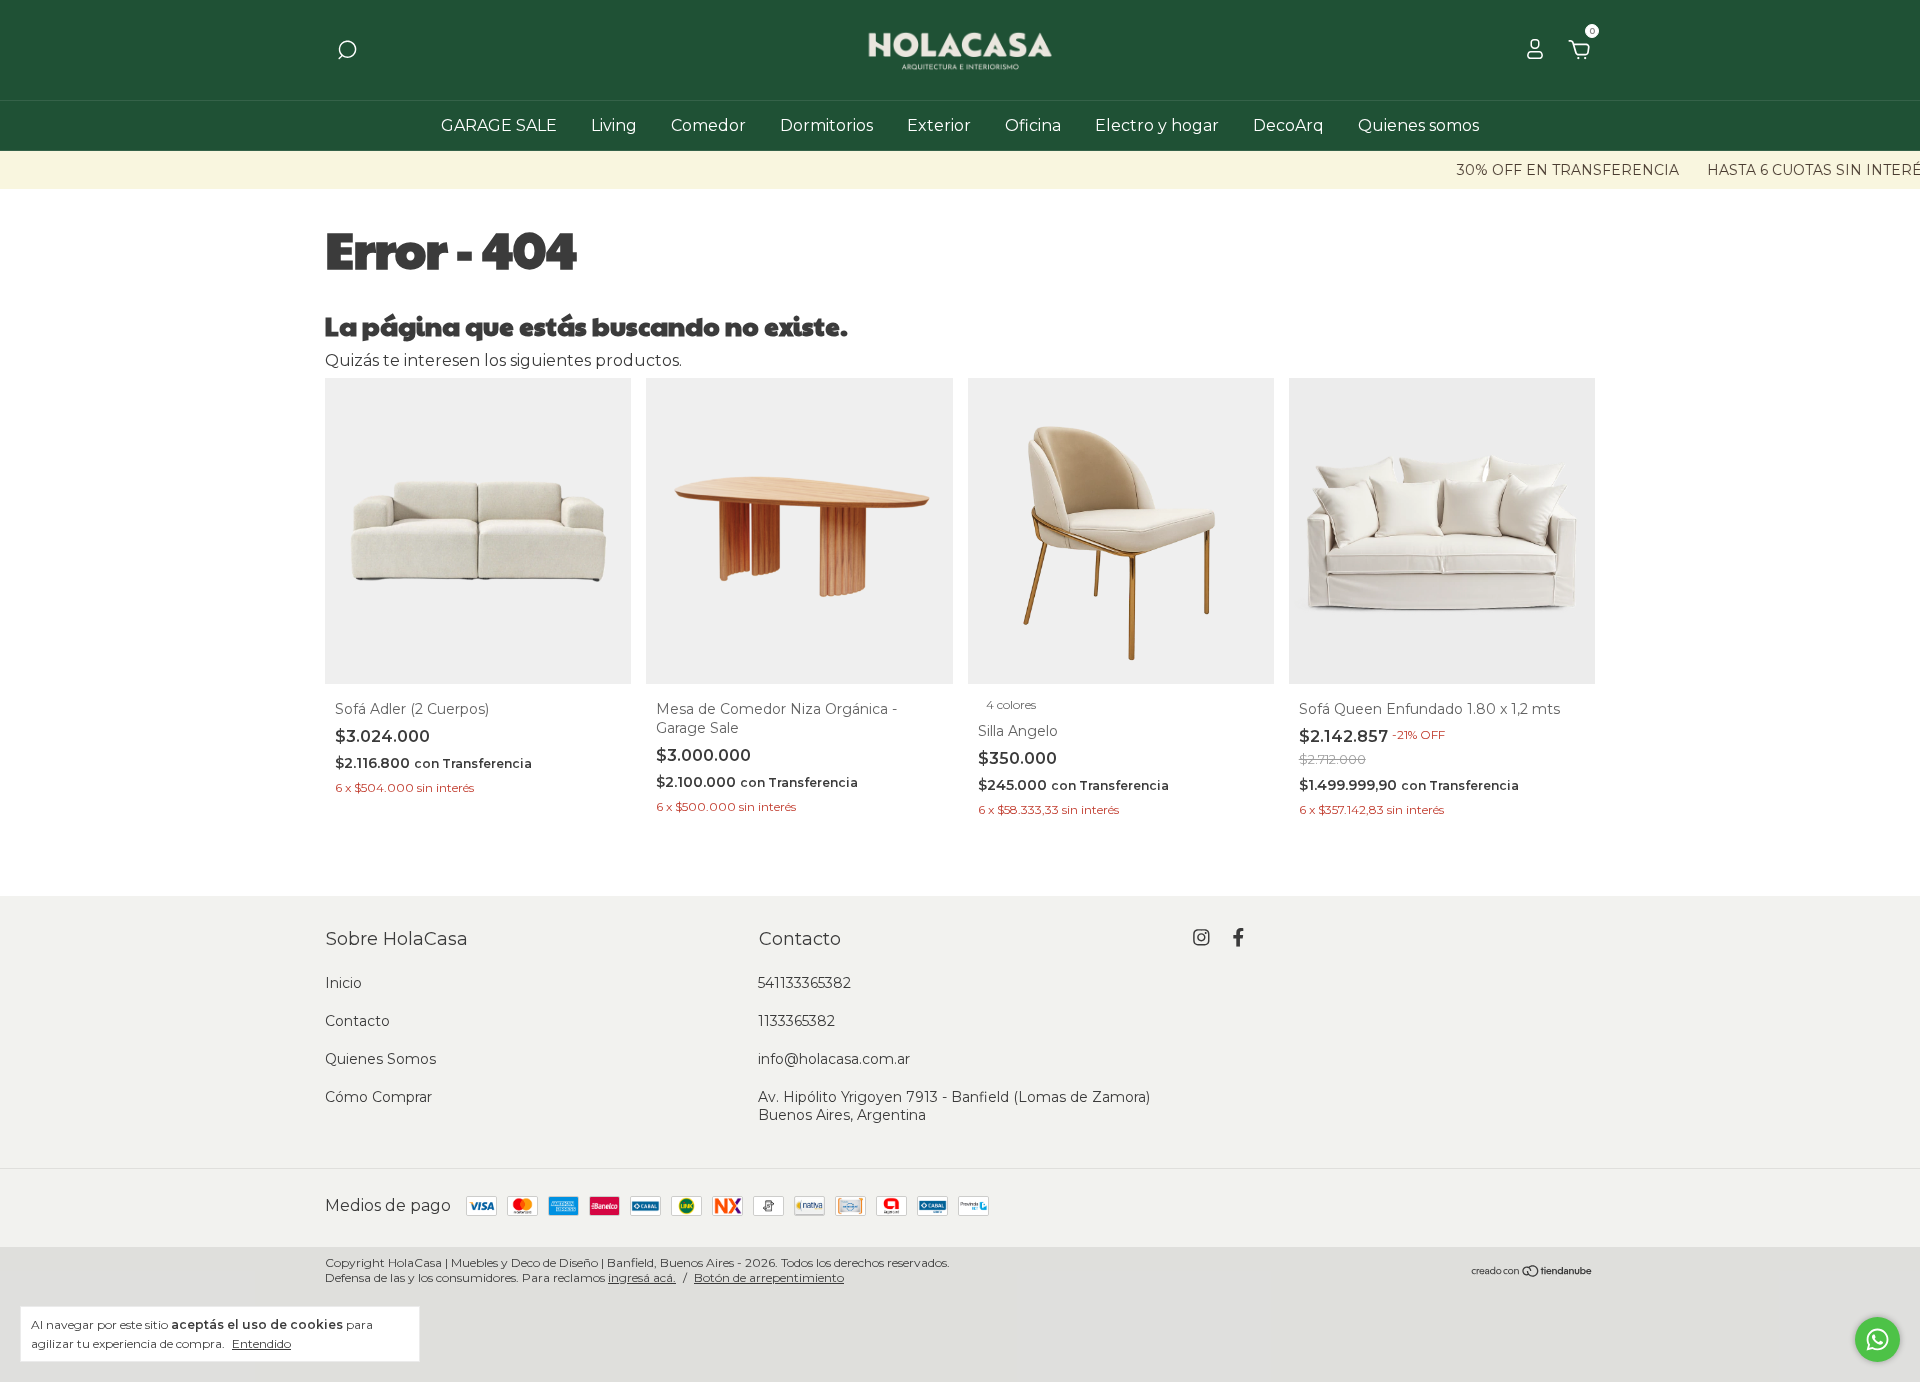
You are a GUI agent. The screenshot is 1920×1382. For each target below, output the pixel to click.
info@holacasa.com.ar (834, 1059)
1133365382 (796, 1021)
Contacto (357, 1021)
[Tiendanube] (1532, 1272)
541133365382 (804, 983)
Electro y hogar (1157, 125)
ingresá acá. (642, 1277)
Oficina (1033, 125)
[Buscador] (347, 50)
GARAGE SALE (499, 125)
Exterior (939, 125)
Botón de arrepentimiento (769, 1277)
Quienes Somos (380, 1059)
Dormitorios (826, 125)
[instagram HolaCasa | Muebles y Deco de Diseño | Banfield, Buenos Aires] (1201, 937)
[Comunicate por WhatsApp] (1877, 1339)
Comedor (708, 125)
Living (614, 125)
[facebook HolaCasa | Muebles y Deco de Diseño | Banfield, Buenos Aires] (1238, 937)
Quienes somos (1418, 125)
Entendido (261, 1343)
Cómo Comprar (378, 1097)
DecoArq (1288, 125)
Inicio (343, 983)
